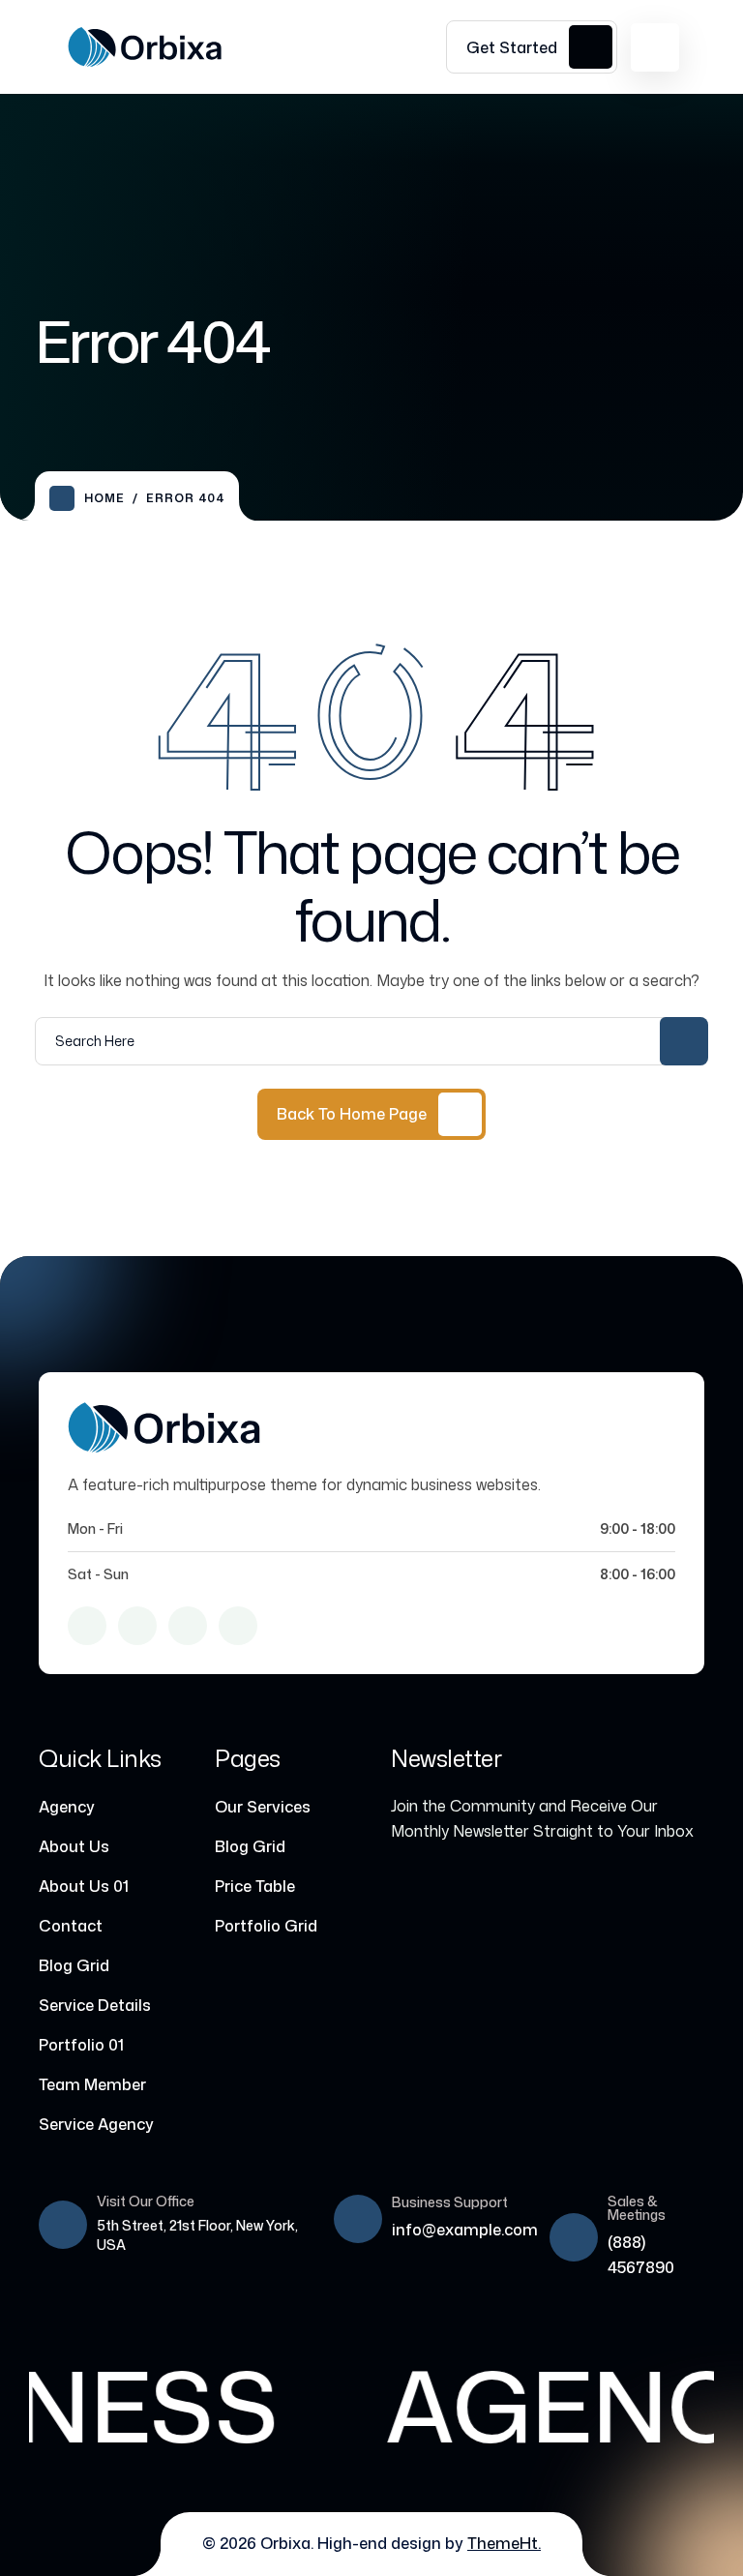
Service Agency (96, 2124)
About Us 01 (84, 1886)
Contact (71, 1926)
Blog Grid (74, 1965)
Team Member (92, 2084)
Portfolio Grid (266, 1926)
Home (104, 498)
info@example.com (465, 2230)
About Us (74, 1846)
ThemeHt (503, 2543)
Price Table (255, 1886)
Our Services (263, 1807)
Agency (67, 1807)
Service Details (95, 2005)
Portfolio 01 (81, 2045)
